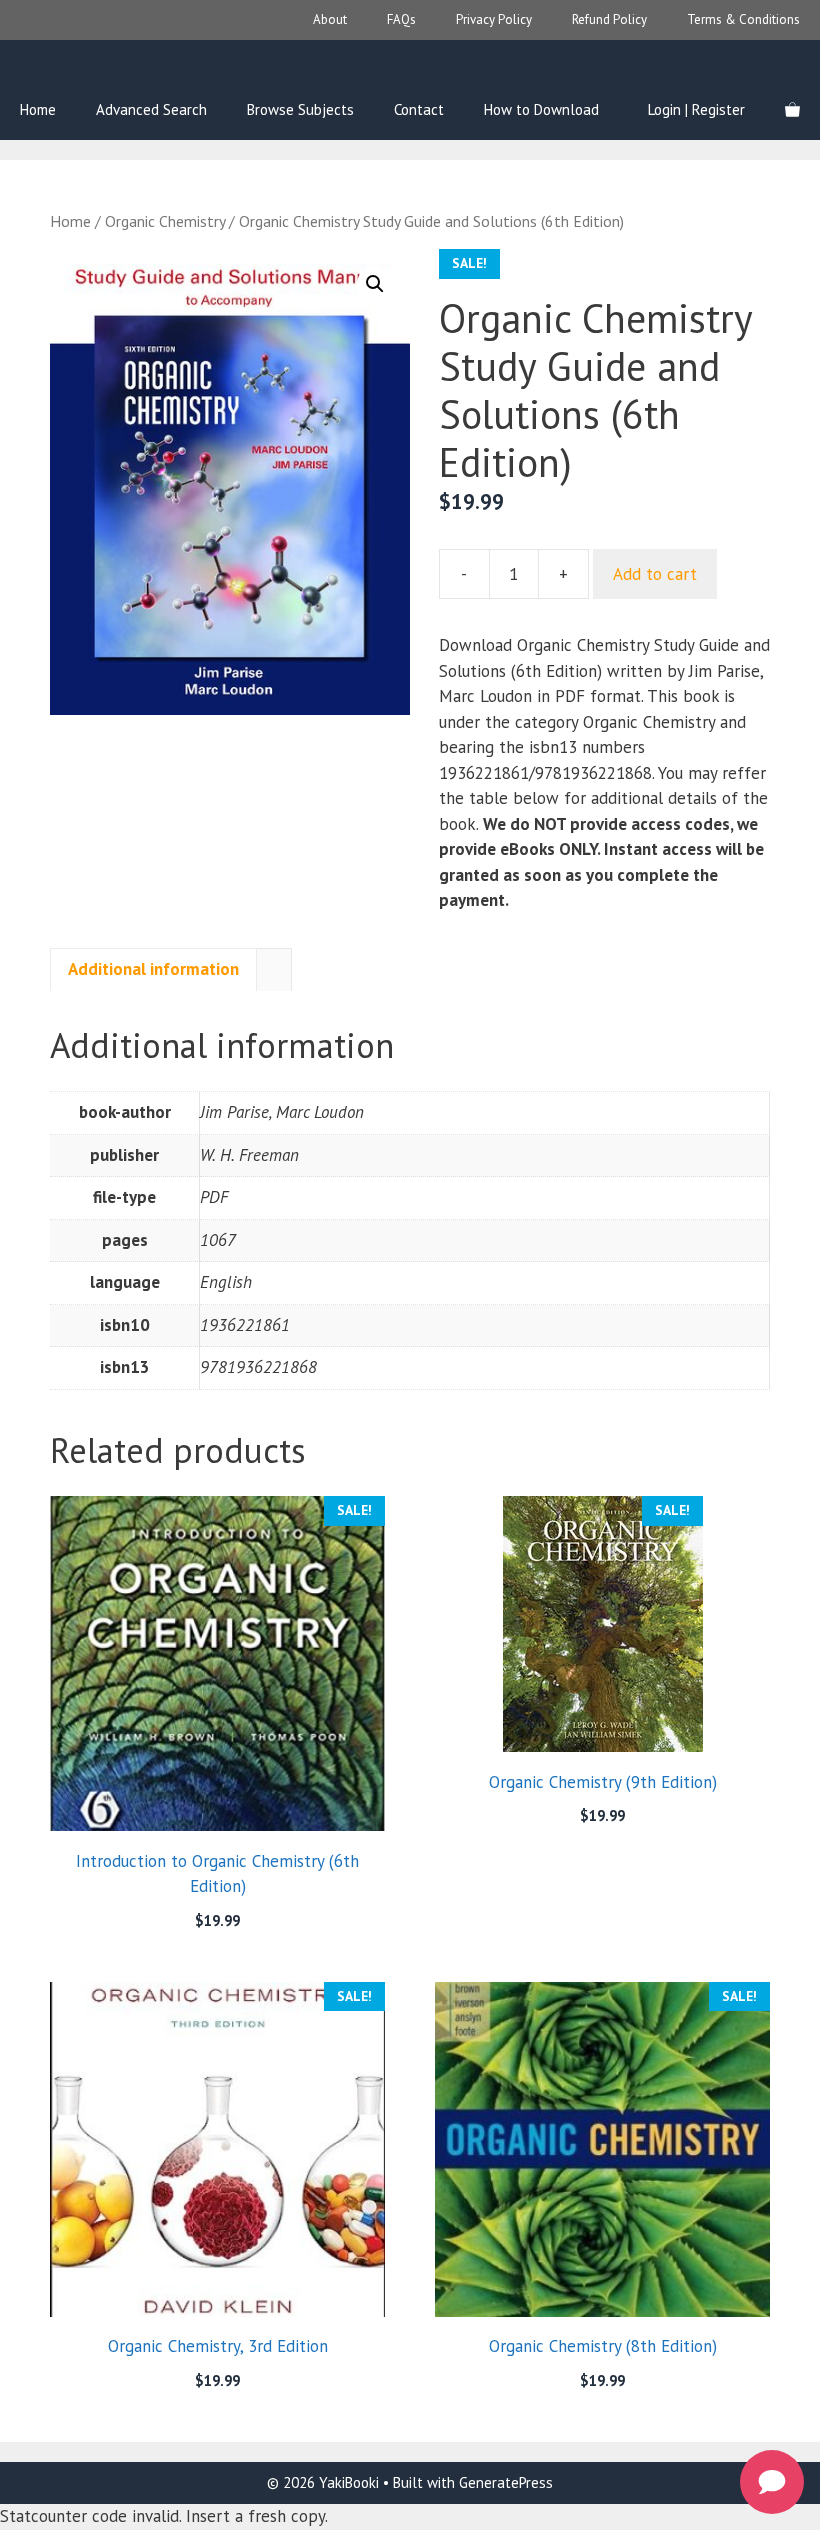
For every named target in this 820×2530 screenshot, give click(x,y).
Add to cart (655, 574)
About (330, 19)
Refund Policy (609, 19)
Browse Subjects (300, 109)
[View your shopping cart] (792, 110)
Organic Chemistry (165, 221)
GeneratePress (506, 2482)
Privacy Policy (494, 19)
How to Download (541, 109)
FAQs (401, 19)
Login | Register (696, 109)
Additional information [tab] (153, 969)
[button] (375, 284)
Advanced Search (151, 109)
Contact (419, 109)
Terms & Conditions (743, 19)
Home (38, 109)
